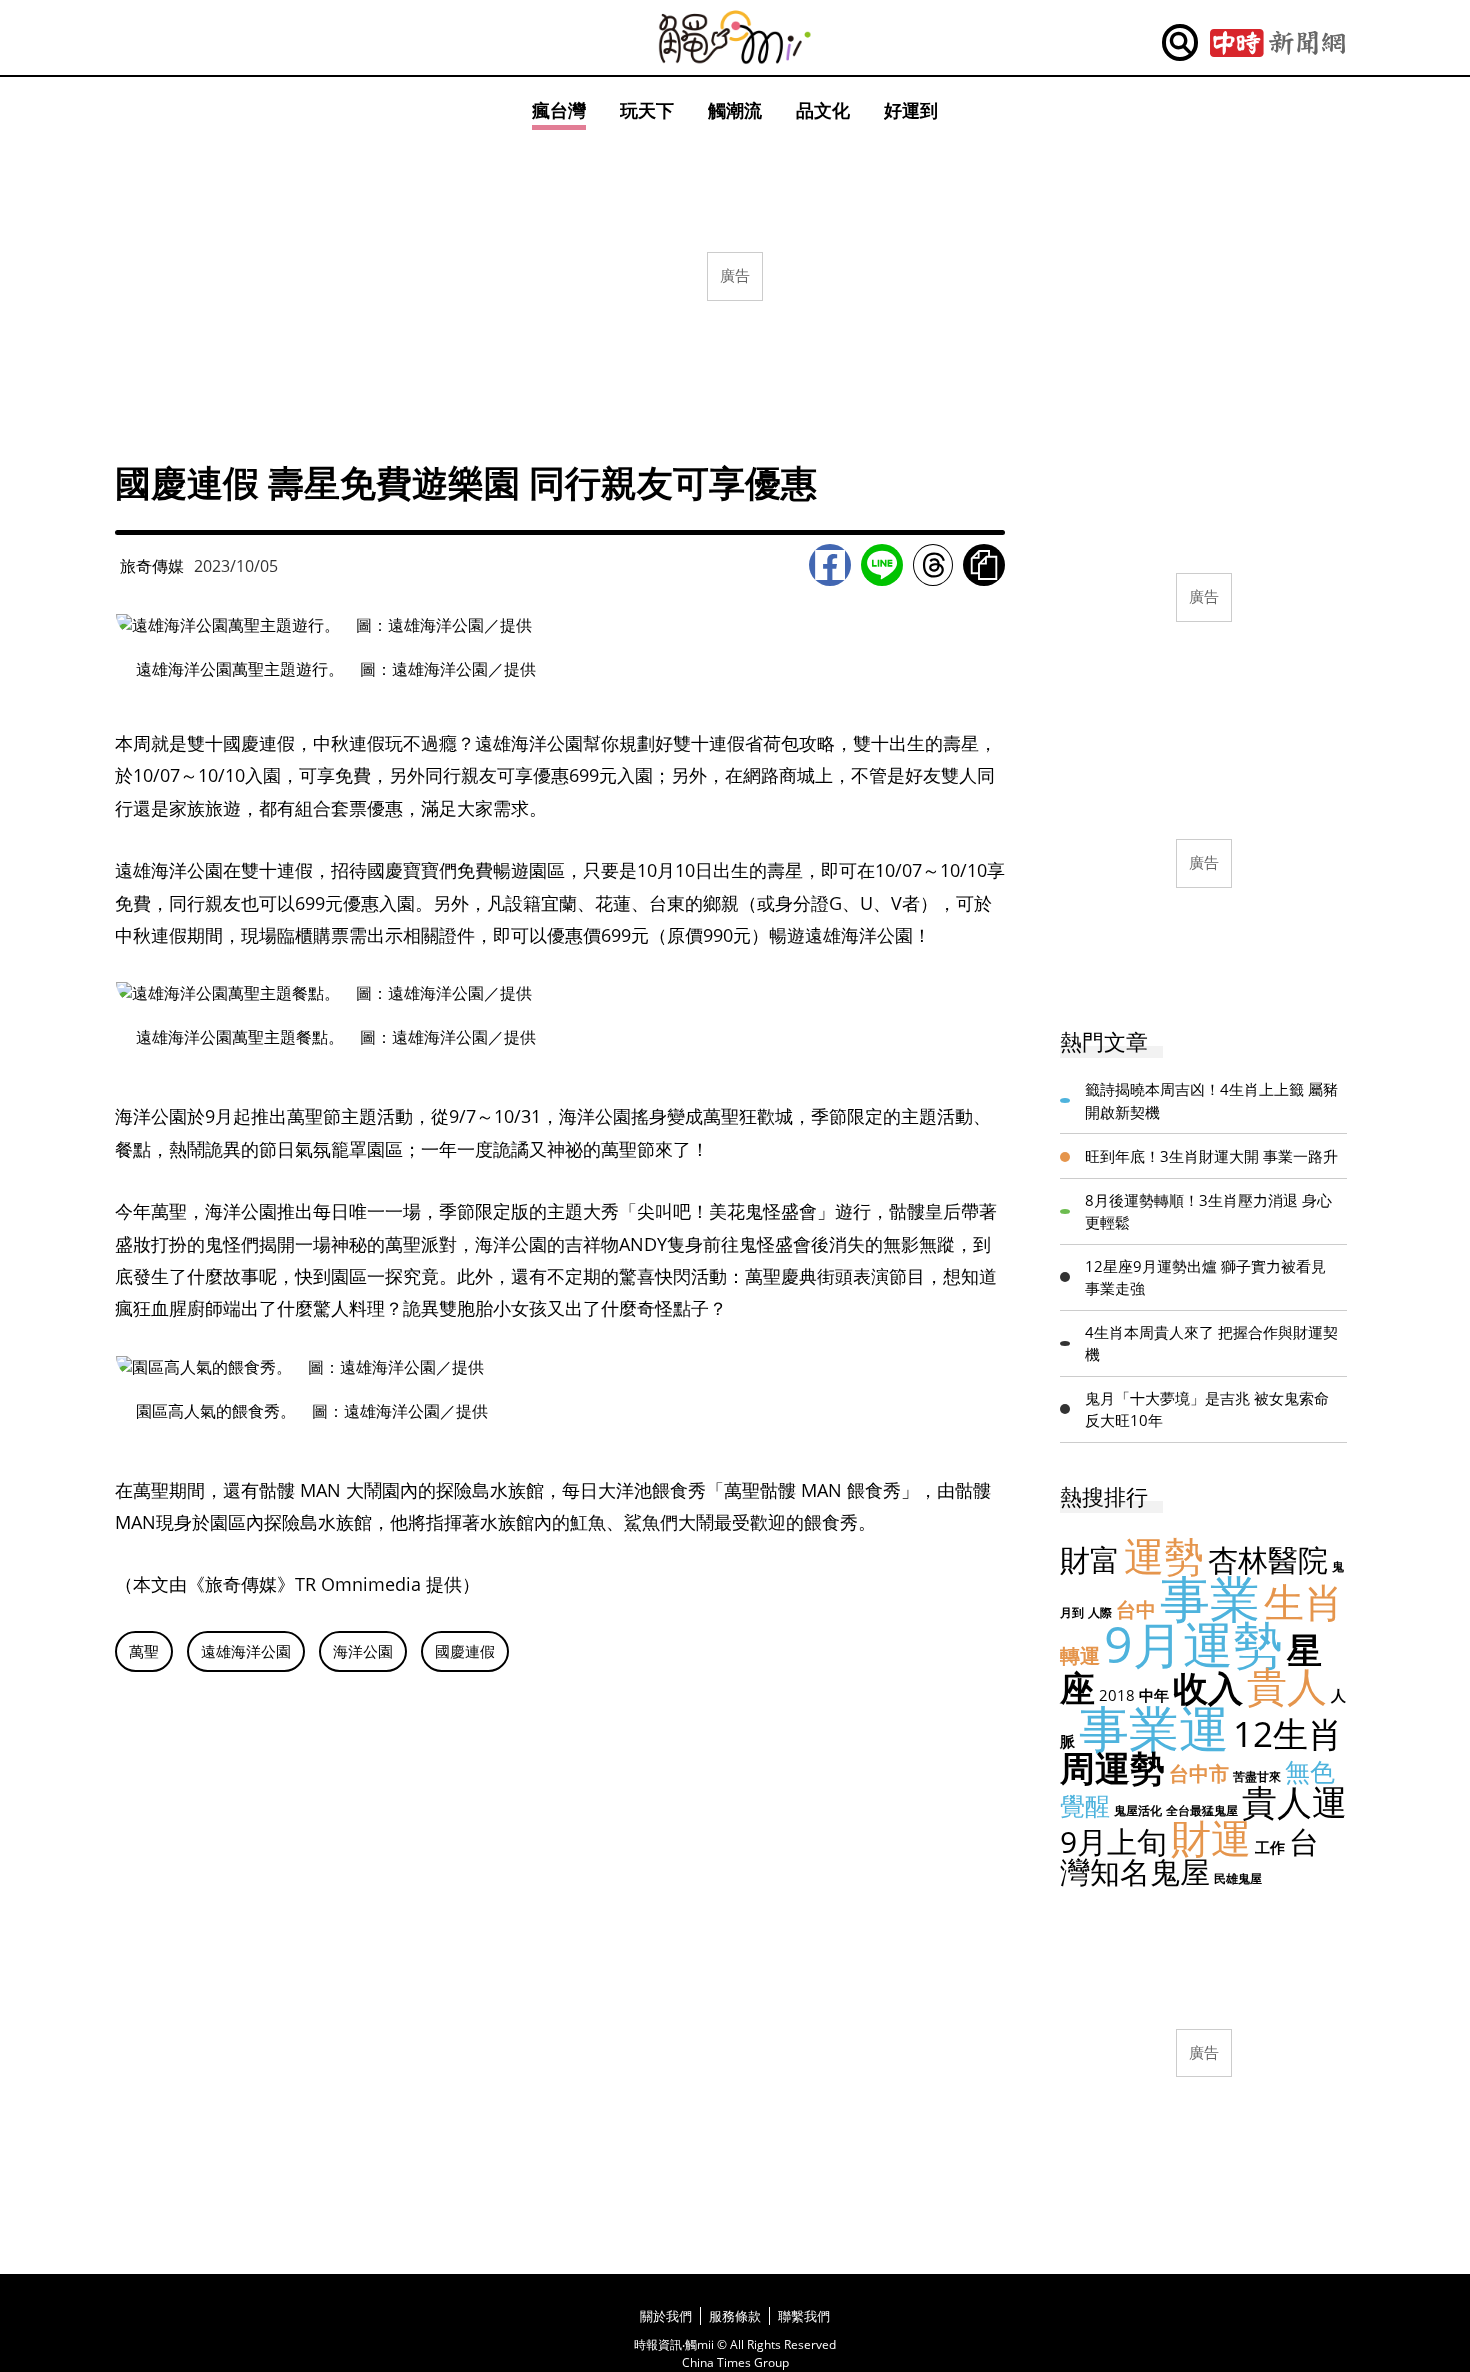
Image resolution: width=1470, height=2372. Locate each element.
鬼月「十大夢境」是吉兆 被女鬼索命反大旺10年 (1207, 1409)
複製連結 (984, 565)
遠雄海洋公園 (246, 1651)
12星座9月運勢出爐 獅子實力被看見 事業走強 (1205, 1277)
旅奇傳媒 (152, 566)
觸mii (735, 37)
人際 (1100, 1612)
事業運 (1154, 1728)
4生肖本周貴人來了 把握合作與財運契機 (1211, 1343)
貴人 (1287, 1685)
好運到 (911, 110)
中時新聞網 (1277, 43)
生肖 (1304, 1601)
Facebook (830, 565)
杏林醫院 (1268, 1559)
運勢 (1164, 1555)
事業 (1210, 1598)
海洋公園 (363, 1651)
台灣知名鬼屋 (1189, 1856)
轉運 (1080, 1655)
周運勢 (1112, 1767)
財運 (1211, 1837)
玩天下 (647, 110)
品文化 (823, 110)
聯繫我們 (804, 2316)
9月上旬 (1113, 1841)
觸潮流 (735, 110)
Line (882, 565)
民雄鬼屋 (1238, 1878)
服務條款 (735, 2316)
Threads (933, 565)
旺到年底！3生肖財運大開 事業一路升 (1211, 1156)
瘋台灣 (559, 110)
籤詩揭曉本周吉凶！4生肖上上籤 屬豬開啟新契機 (1211, 1100)
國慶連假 (465, 1651)
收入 (1208, 1687)
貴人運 (1294, 1801)
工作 (1270, 1847)
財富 (1090, 1559)
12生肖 (1288, 1733)
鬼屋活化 (1138, 1810)
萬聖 (144, 1651)
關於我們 (666, 2316)
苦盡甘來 (1257, 1776)
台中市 (1199, 1773)
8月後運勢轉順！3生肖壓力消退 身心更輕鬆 (1208, 1211)
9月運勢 (1193, 1644)
